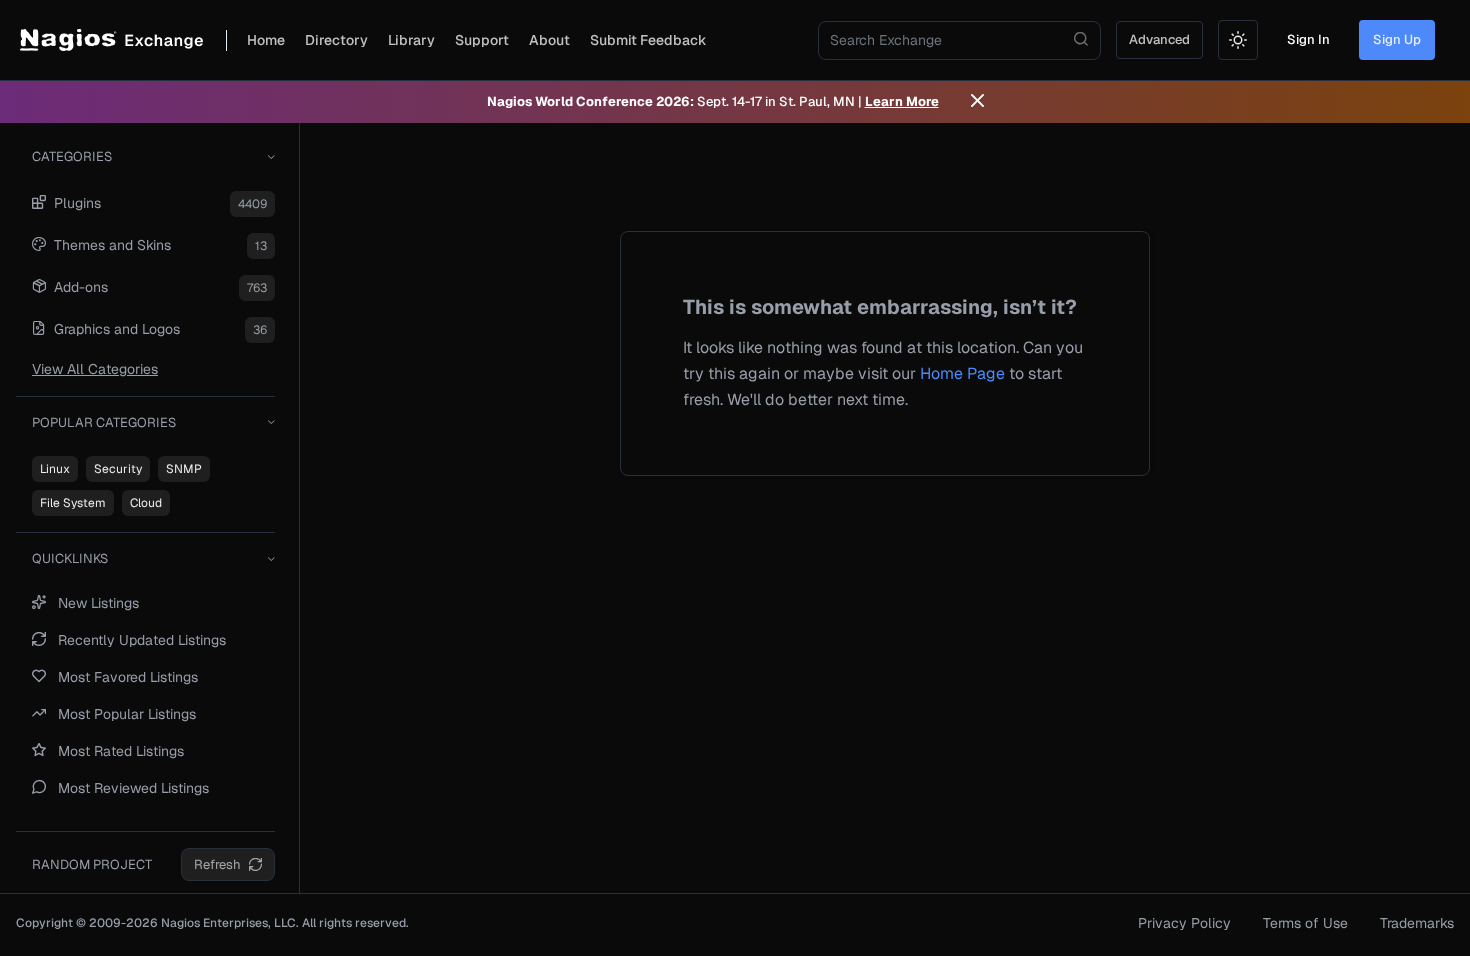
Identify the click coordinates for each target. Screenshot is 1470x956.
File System (73, 503)
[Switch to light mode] (1238, 40)
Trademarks (1417, 923)
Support (482, 40)
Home (266, 40)
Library (411, 40)
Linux (55, 469)
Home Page (962, 373)
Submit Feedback (648, 40)
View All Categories (95, 369)
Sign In (1308, 39)
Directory (336, 40)
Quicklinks (70, 558)
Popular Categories (104, 422)
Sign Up (1397, 39)
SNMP (184, 469)
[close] (977, 102)
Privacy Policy (1184, 923)
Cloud (146, 503)
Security (118, 469)
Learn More (902, 101)
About (549, 40)
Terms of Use (1305, 923)
